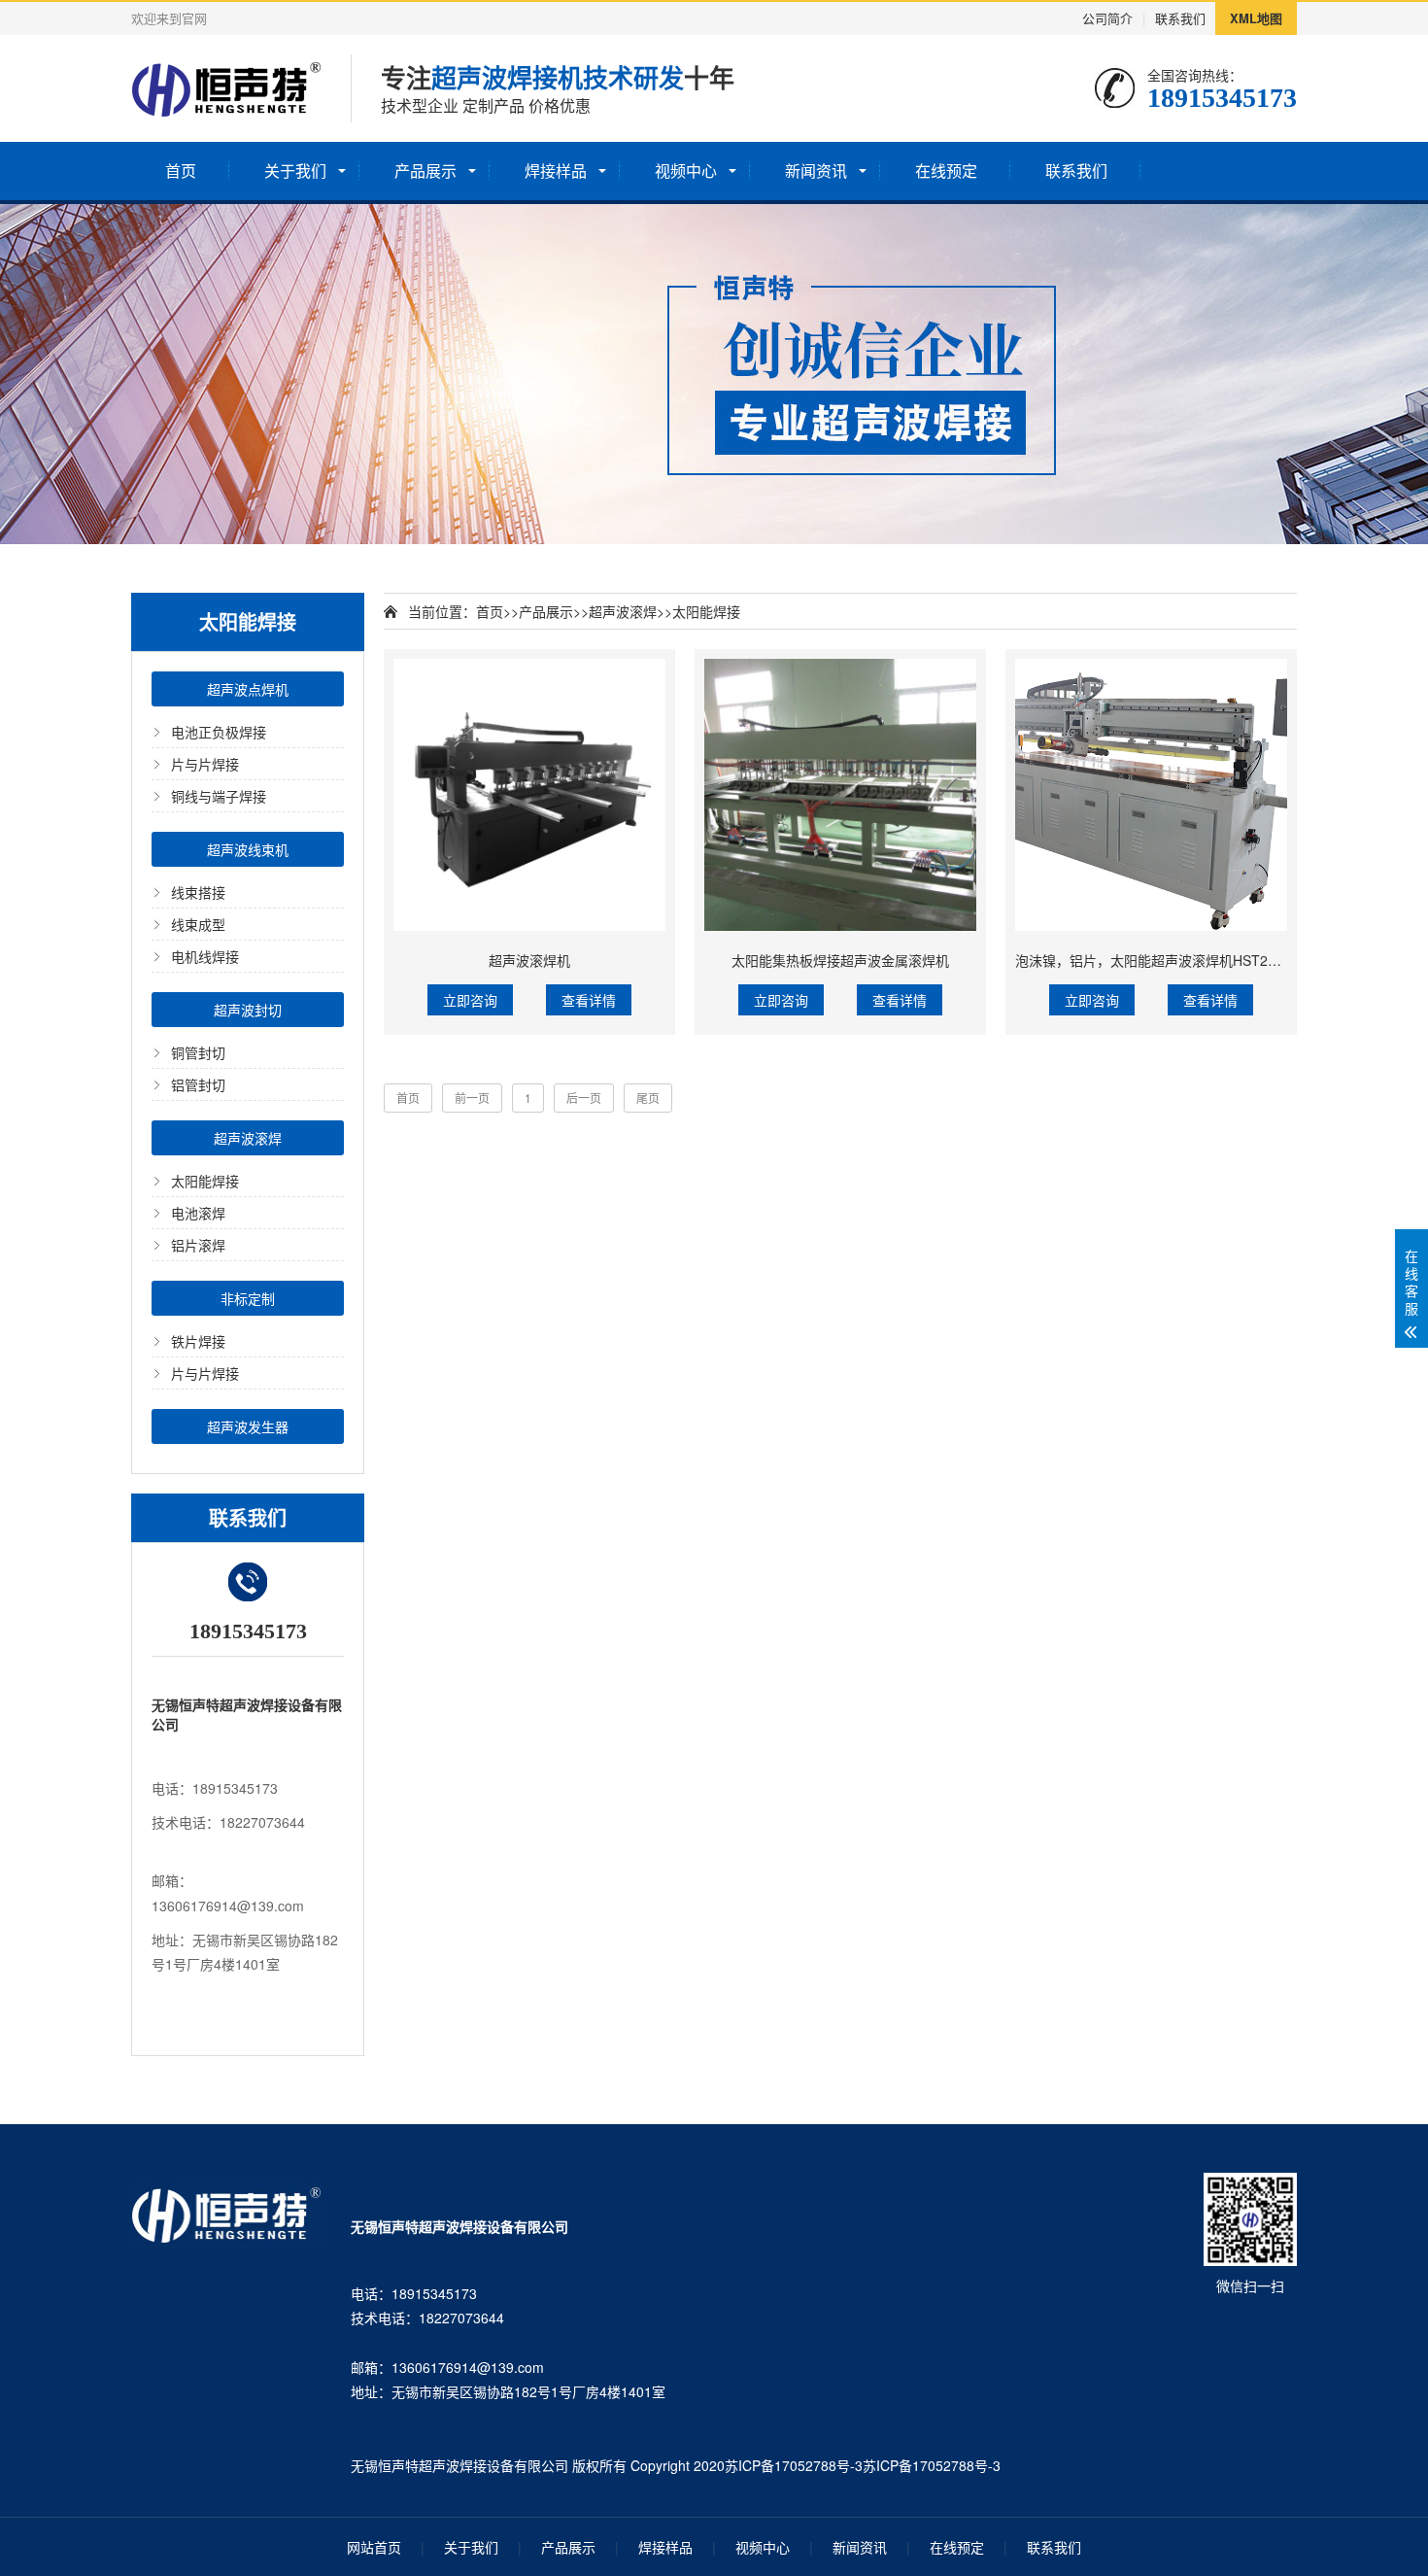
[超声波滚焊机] (529, 795)
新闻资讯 (816, 171)
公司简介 (1107, 18)
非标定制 (248, 1298)
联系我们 (1180, 18)
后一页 (584, 1098)
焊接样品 (556, 171)
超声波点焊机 (248, 689)
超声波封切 (248, 1010)
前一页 (472, 1098)
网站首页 (374, 2547)
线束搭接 (198, 892)
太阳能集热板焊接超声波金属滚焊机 (840, 960)
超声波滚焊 (248, 1138)
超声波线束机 (248, 849)
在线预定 (946, 171)
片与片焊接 (205, 764)
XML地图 (1256, 18)
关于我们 (295, 171)
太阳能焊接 (205, 1181)
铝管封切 (198, 1084)
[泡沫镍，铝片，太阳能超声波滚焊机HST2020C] (1151, 795)
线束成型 (198, 924)
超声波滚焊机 (529, 960)
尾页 (648, 1098)
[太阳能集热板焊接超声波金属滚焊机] (840, 795)
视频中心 (686, 171)
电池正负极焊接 (219, 732)
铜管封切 (198, 1052)
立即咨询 (470, 1000)
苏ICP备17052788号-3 (794, 2465)
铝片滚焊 (198, 1245)
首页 (181, 171)
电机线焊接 (205, 956)
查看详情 (589, 1000)
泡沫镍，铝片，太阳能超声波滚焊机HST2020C (1158, 960)
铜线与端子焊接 (219, 796)
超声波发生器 (248, 1426)
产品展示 (425, 171)
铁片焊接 (198, 1341)
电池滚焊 (198, 1213)
